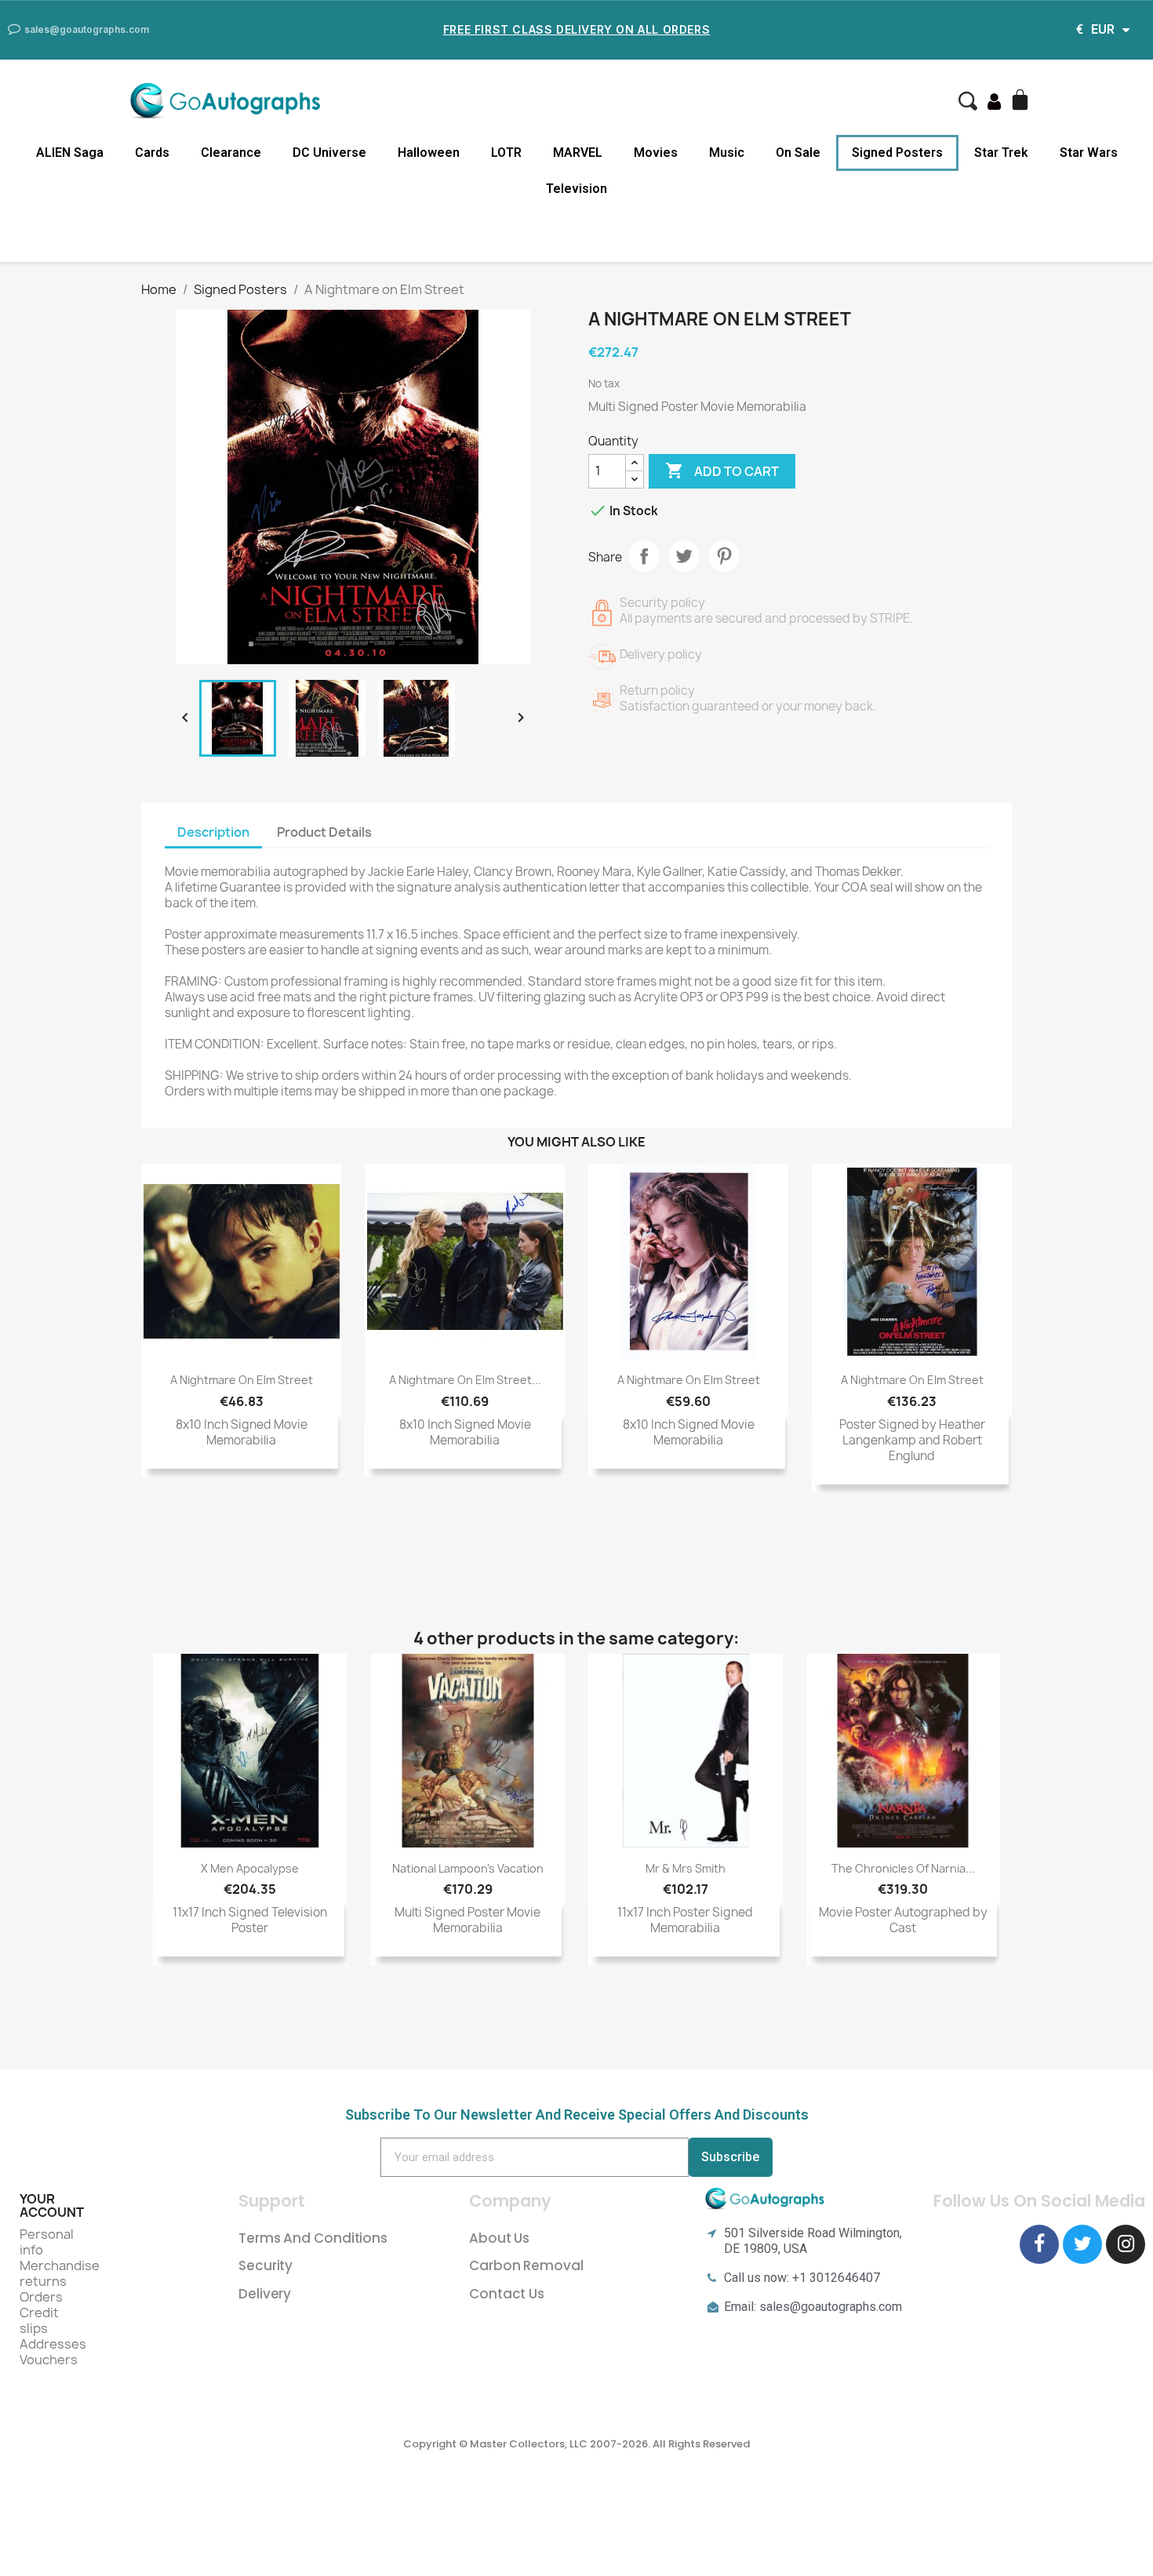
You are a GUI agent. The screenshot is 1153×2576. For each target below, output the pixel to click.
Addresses (53, 2344)
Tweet (684, 556)
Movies (656, 153)
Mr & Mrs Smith (686, 1868)
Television (576, 189)
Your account (52, 2206)
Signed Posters (897, 153)
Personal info (47, 2242)
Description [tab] (213, 832)
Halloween (429, 153)
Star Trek (1001, 153)
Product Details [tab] (324, 832)
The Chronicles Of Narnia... (903, 1868)
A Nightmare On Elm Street (242, 1380)
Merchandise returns (60, 2273)
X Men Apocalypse (250, 1868)
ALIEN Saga (70, 153)
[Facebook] (1039, 2244)
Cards (152, 153)
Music (727, 153)
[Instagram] (1126, 2244)
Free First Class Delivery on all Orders (576, 29)
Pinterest (724, 556)
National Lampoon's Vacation (468, 1868)
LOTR (506, 153)
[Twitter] (1082, 2244)
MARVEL (578, 153)
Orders (41, 2297)
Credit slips (39, 2320)
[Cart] (1022, 101)
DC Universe (329, 153)
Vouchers (49, 2360)
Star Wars (1089, 153)
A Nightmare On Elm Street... (465, 1380)
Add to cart (722, 471)
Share (644, 556)
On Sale (798, 153)
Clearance (231, 153)
